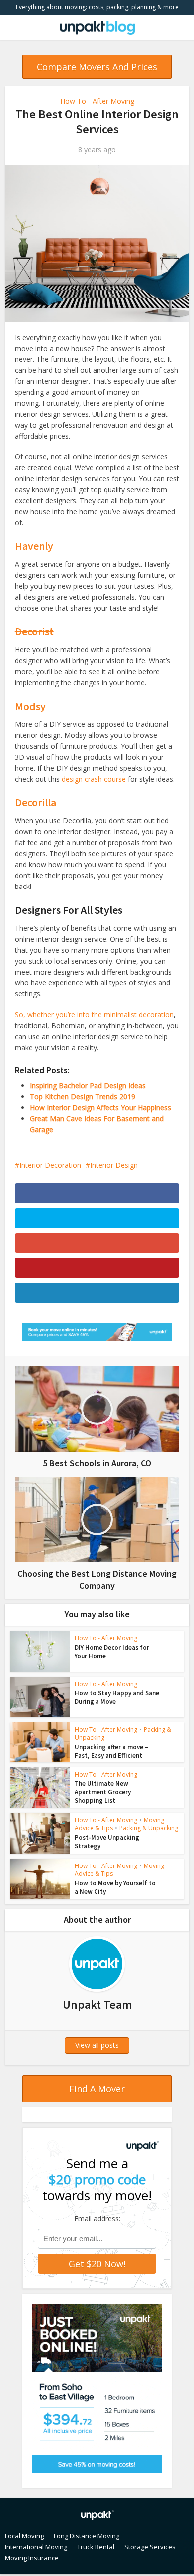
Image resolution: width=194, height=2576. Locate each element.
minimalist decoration (139, 1015)
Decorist (34, 631)
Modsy (30, 706)
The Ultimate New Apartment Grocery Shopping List (103, 1792)
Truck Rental (96, 2547)
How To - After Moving (97, 101)
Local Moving (24, 2536)
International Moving (36, 2547)
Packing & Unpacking (149, 1828)
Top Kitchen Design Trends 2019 (83, 1097)
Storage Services (150, 2547)
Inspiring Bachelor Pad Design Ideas (88, 1086)
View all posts (97, 2045)
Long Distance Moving (87, 2536)
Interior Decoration (50, 1165)
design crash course (94, 779)
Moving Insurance (32, 2558)
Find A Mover (97, 2089)
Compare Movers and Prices (97, 67)
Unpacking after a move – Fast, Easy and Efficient (111, 1751)
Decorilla (36, 802)
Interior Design (114, 1165)
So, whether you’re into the (59, 1015)
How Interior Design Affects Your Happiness (100, 1108)
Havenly (34, 546)
